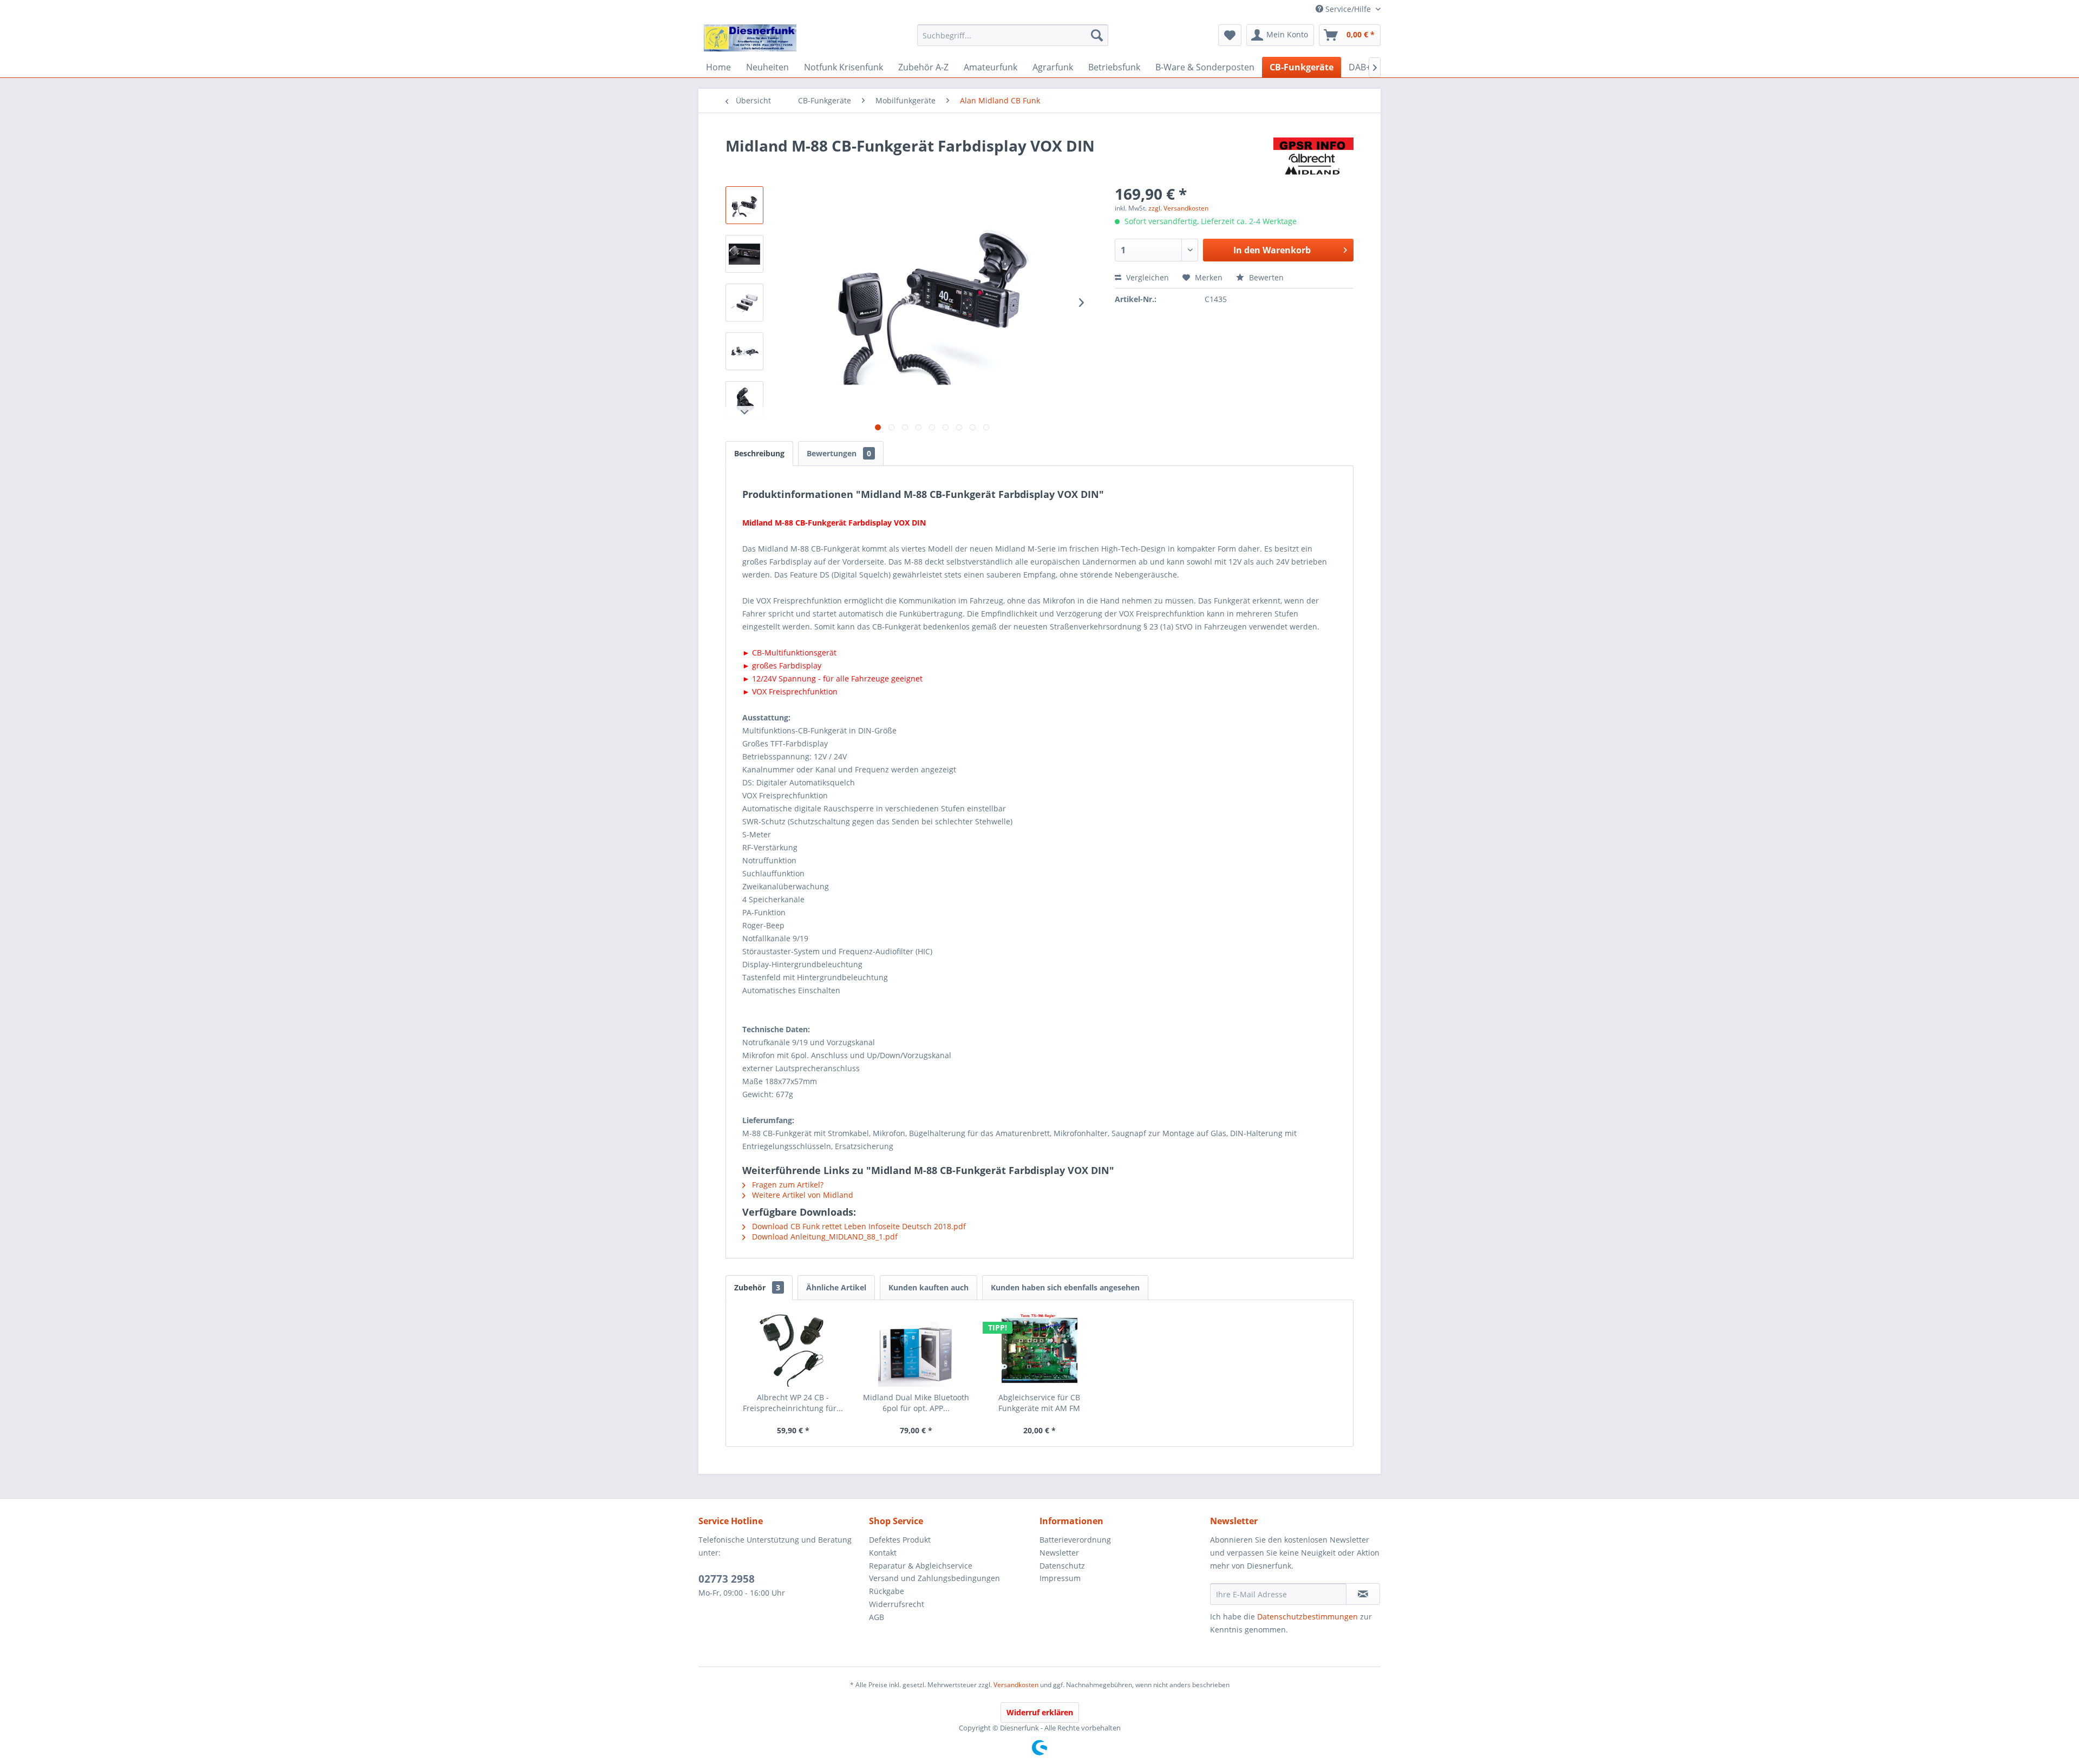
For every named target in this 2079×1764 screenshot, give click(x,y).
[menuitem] (1013, 35)
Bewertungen (839, 453)
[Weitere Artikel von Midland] (1313, 156)
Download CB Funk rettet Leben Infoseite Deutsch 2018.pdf (858, 1226)
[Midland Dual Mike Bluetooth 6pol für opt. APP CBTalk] (917, 1349)
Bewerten (1265, 277)
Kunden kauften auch (929, 1287)
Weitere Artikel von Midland (802, 1195)
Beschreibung (759, 453)
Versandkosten (1016, 1685)
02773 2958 (727, 1579)
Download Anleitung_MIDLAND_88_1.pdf (824, 1237)
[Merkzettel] (1230, 35)
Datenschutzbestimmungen (1307, 1617)
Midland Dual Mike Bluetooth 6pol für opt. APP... (916, 1403)
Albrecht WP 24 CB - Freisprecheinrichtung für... (793, 1403)
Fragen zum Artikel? (787, 1185)
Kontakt (883, 1553)
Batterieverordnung (1075, 1540)
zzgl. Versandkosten (1178, 208)
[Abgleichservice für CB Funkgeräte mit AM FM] (1039, 1349)
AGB (877, 1617)
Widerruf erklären (1040, 1712)
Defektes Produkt (900, 1540)
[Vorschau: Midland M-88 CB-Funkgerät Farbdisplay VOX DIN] (744, 205)
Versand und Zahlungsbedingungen (934, 1578)
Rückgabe (887, 1591)
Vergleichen (1146, 277)
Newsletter (1059, 1553)
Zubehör (757, 1287)
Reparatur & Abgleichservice (921, 1566)
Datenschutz (1062, 1566)
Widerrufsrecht (897, 1604)
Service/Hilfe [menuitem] (1348, 9)
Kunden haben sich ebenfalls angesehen (1065, 1287)
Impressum (1060, 1578)
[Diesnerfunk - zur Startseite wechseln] (750, 38)
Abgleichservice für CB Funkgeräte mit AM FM (1039, 1403)
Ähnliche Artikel (836, 1287)
